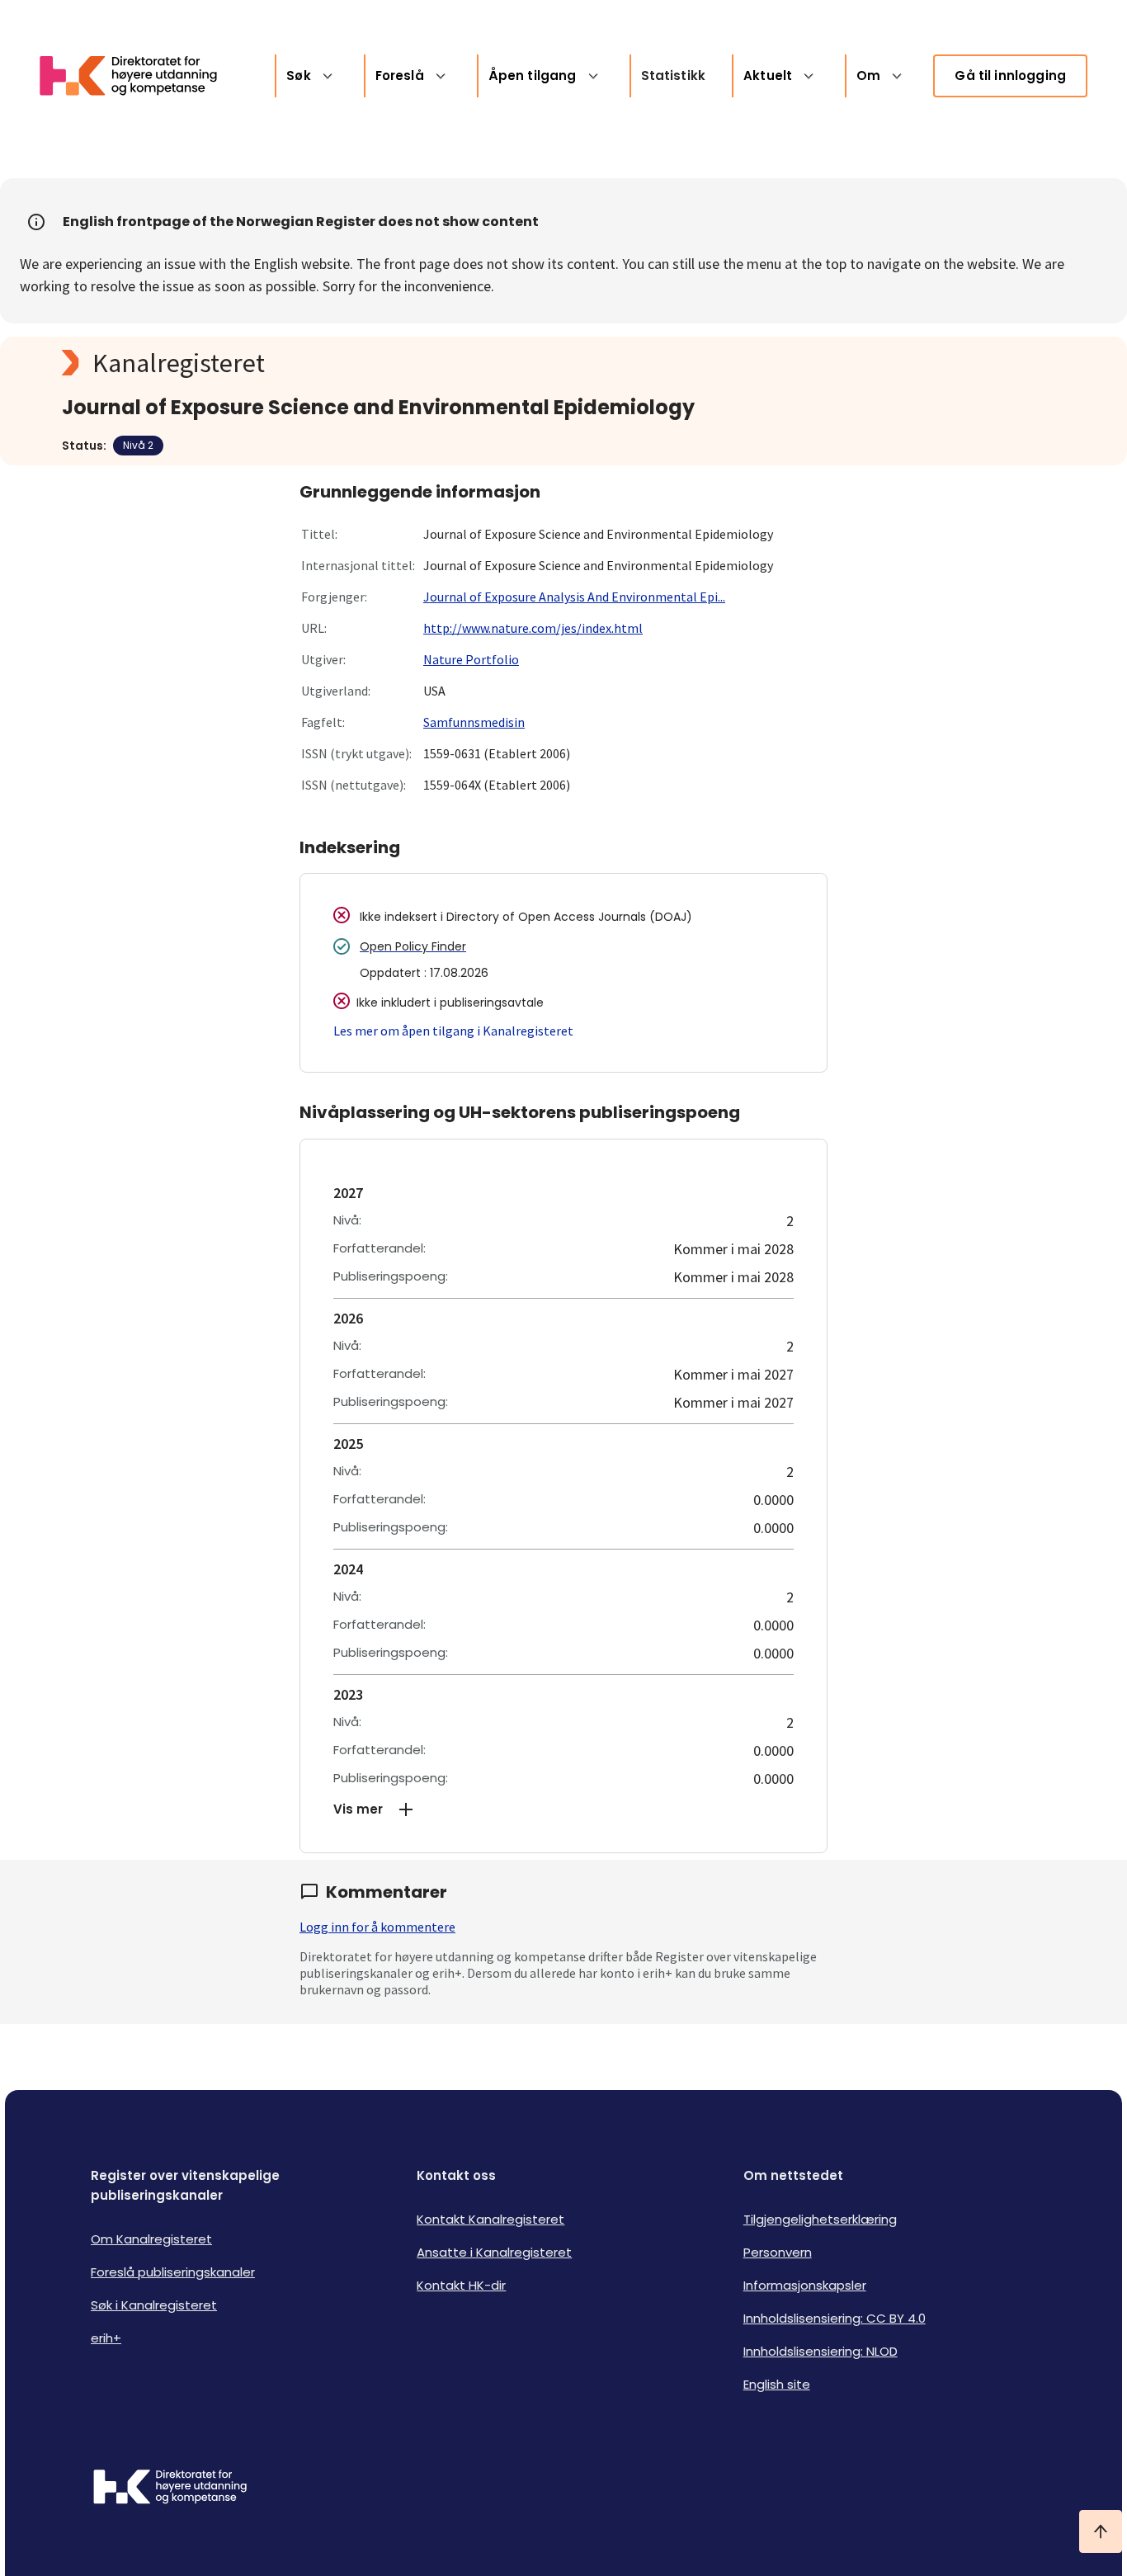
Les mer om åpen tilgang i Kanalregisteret (453, 1031)
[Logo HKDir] (170, 2489)
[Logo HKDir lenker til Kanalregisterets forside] (139, 76)
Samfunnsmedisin (474, 722)
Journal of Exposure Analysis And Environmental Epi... (574, 597)
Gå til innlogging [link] (1010, 75)
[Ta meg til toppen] (1101, 2531)
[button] (563, 1809)
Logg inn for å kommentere (377, 1927)
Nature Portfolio (471, 659)
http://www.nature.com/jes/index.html (533, 628)
